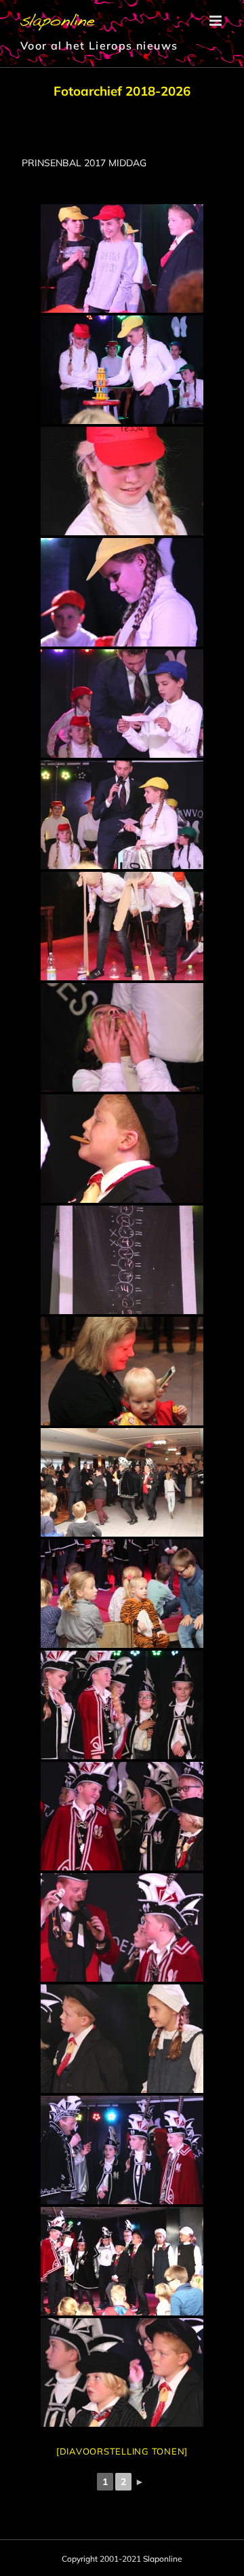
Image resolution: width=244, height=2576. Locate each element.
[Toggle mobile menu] (217, 21)
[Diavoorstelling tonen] (122, 2451)
